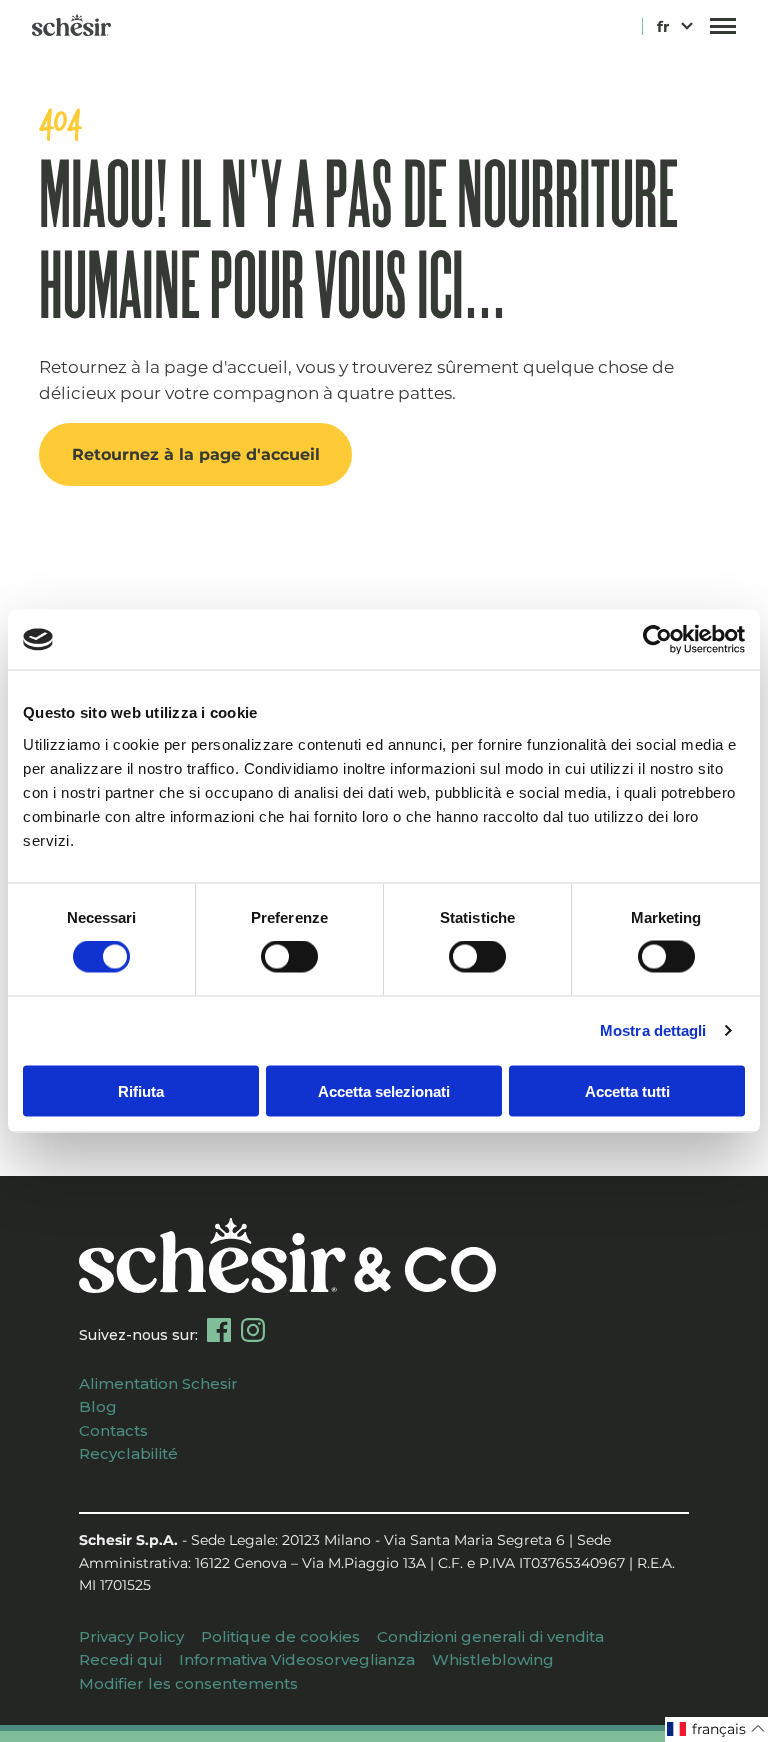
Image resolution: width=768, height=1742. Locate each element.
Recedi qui (120, 1659)
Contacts (113, 1430)
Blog (98, 1406)
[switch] (289, 957)
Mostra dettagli (653, 1030)
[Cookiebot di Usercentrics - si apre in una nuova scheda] (657, 640)
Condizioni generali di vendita (490, 1636)
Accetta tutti (627, 1090)
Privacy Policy (131, 1636)
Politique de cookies (280, 1636)
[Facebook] (219, 1330)
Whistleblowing (493, 1659)
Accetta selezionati (384, 1090)
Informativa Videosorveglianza (297, 1659)
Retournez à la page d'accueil (196, 454)
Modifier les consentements (188, 1683)
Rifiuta (141, 1090)
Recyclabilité (128, 1453)
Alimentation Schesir (158, 1383)
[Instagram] (253, 1330)
